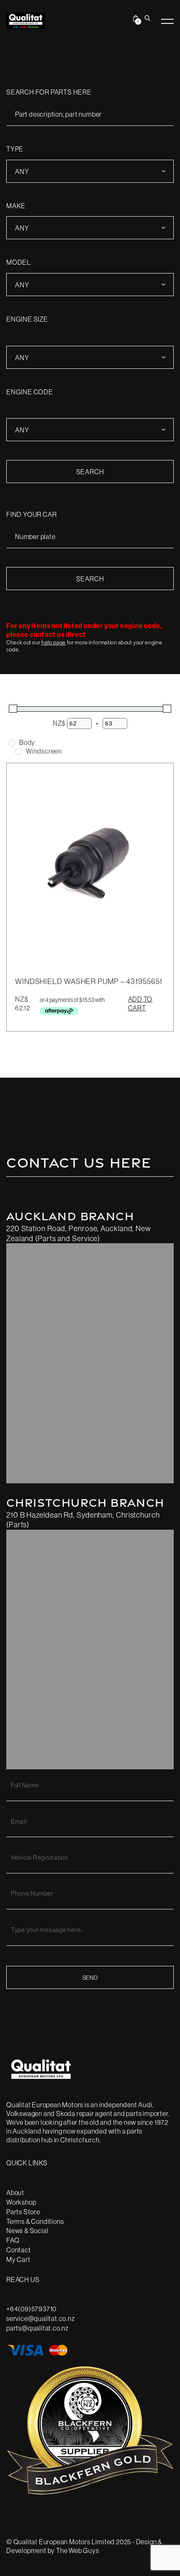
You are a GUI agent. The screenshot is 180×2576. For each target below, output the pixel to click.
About (15, 2193)
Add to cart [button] (140, 1003)
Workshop (21, 2202)
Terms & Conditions (35, 2221)
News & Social (27, 2231)
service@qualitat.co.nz (41, 2318)
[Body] (12, 743)
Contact (19, 2250)
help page (54, 642)
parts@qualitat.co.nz (37, 2328)
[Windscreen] (18, 751)
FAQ (13, 2240)
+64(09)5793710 (31, 2309)
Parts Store (23, 2212)
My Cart (18, 2259)
